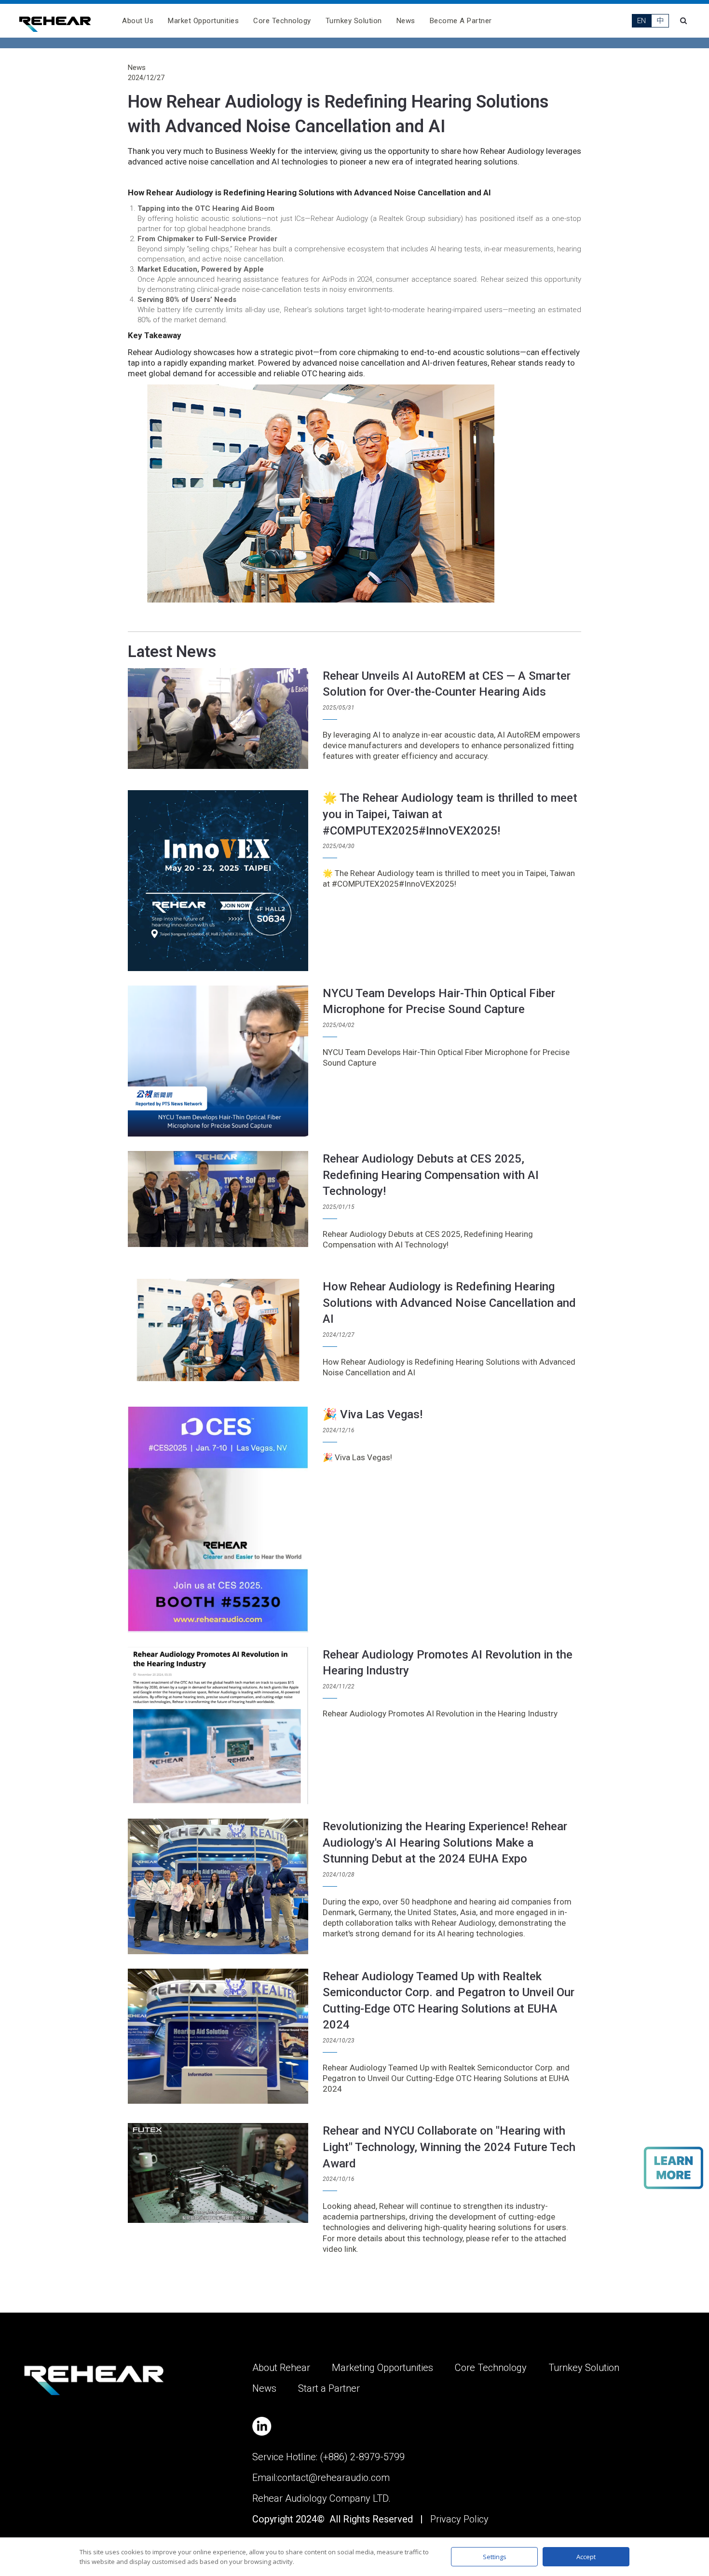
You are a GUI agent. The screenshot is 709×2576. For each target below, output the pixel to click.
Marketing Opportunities (382, 2368)
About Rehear (281, 2368)
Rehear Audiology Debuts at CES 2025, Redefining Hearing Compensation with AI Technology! (431, 1175)
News (406, 21)
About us (138, 21)
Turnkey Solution (354, 21)
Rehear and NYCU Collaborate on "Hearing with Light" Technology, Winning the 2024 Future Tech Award (449, 2147)
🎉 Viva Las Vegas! (373, 1414)
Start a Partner (329, 2388)
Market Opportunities (203, 21)
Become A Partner (461, 21)
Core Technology (282, 21)
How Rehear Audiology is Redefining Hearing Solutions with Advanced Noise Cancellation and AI (449, 1303)
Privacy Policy (459, 2519)
